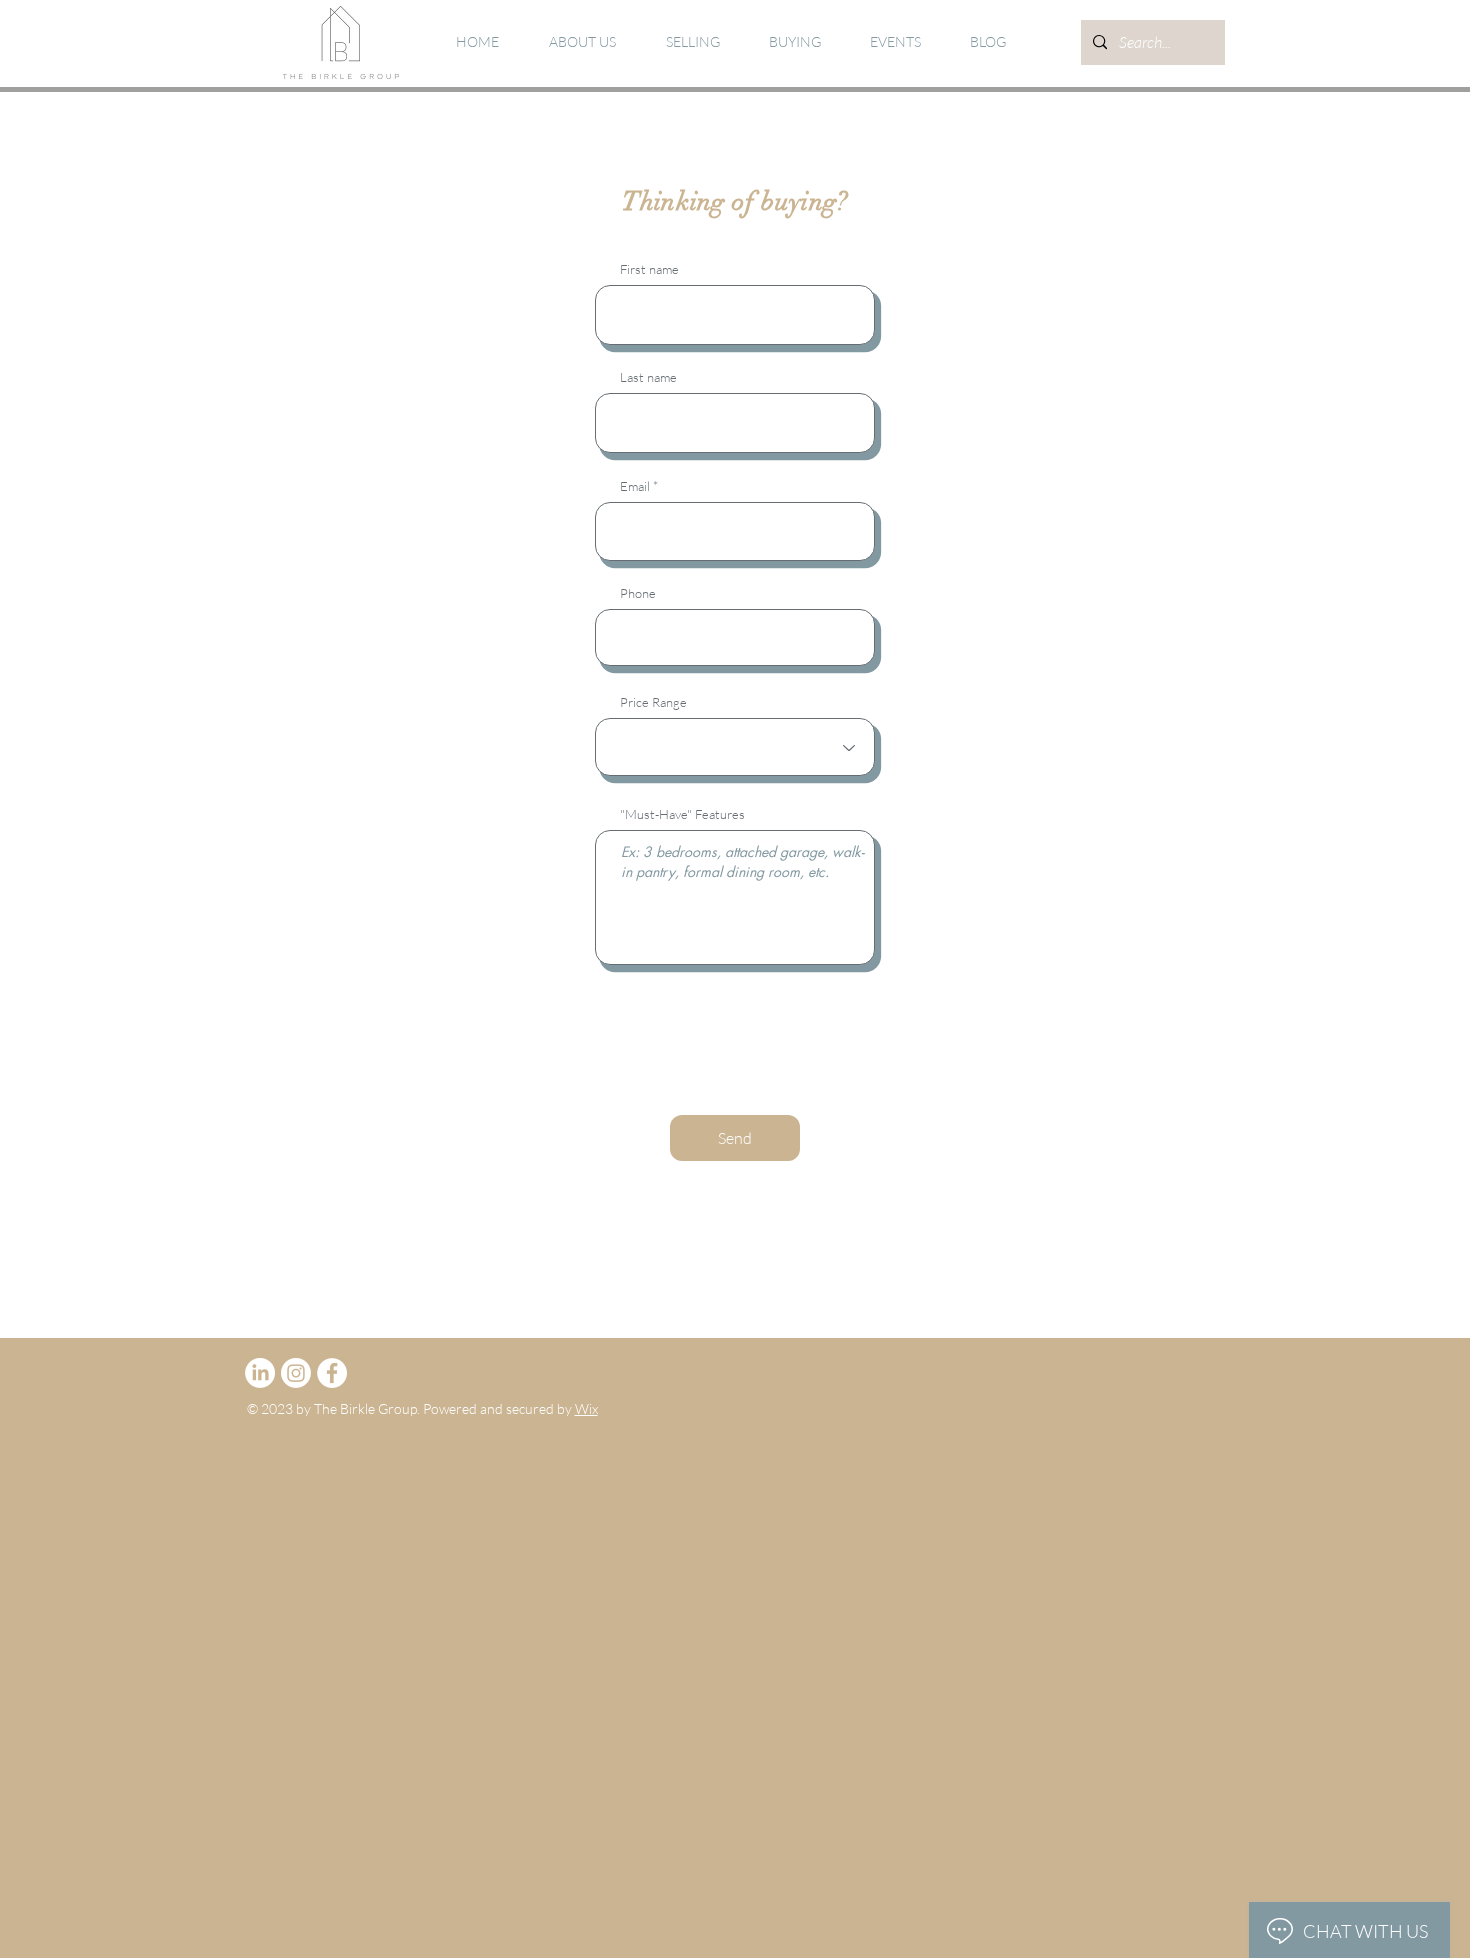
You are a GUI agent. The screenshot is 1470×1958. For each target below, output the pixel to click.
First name (649, 269)
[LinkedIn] (260, 1373)
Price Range (653, 702)
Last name (648, 377)
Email (635, 486)
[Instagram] (296, 1373)
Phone (638, 593)
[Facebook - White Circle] (332, 1373)
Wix (586, 1408)
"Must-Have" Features (682, 814)
